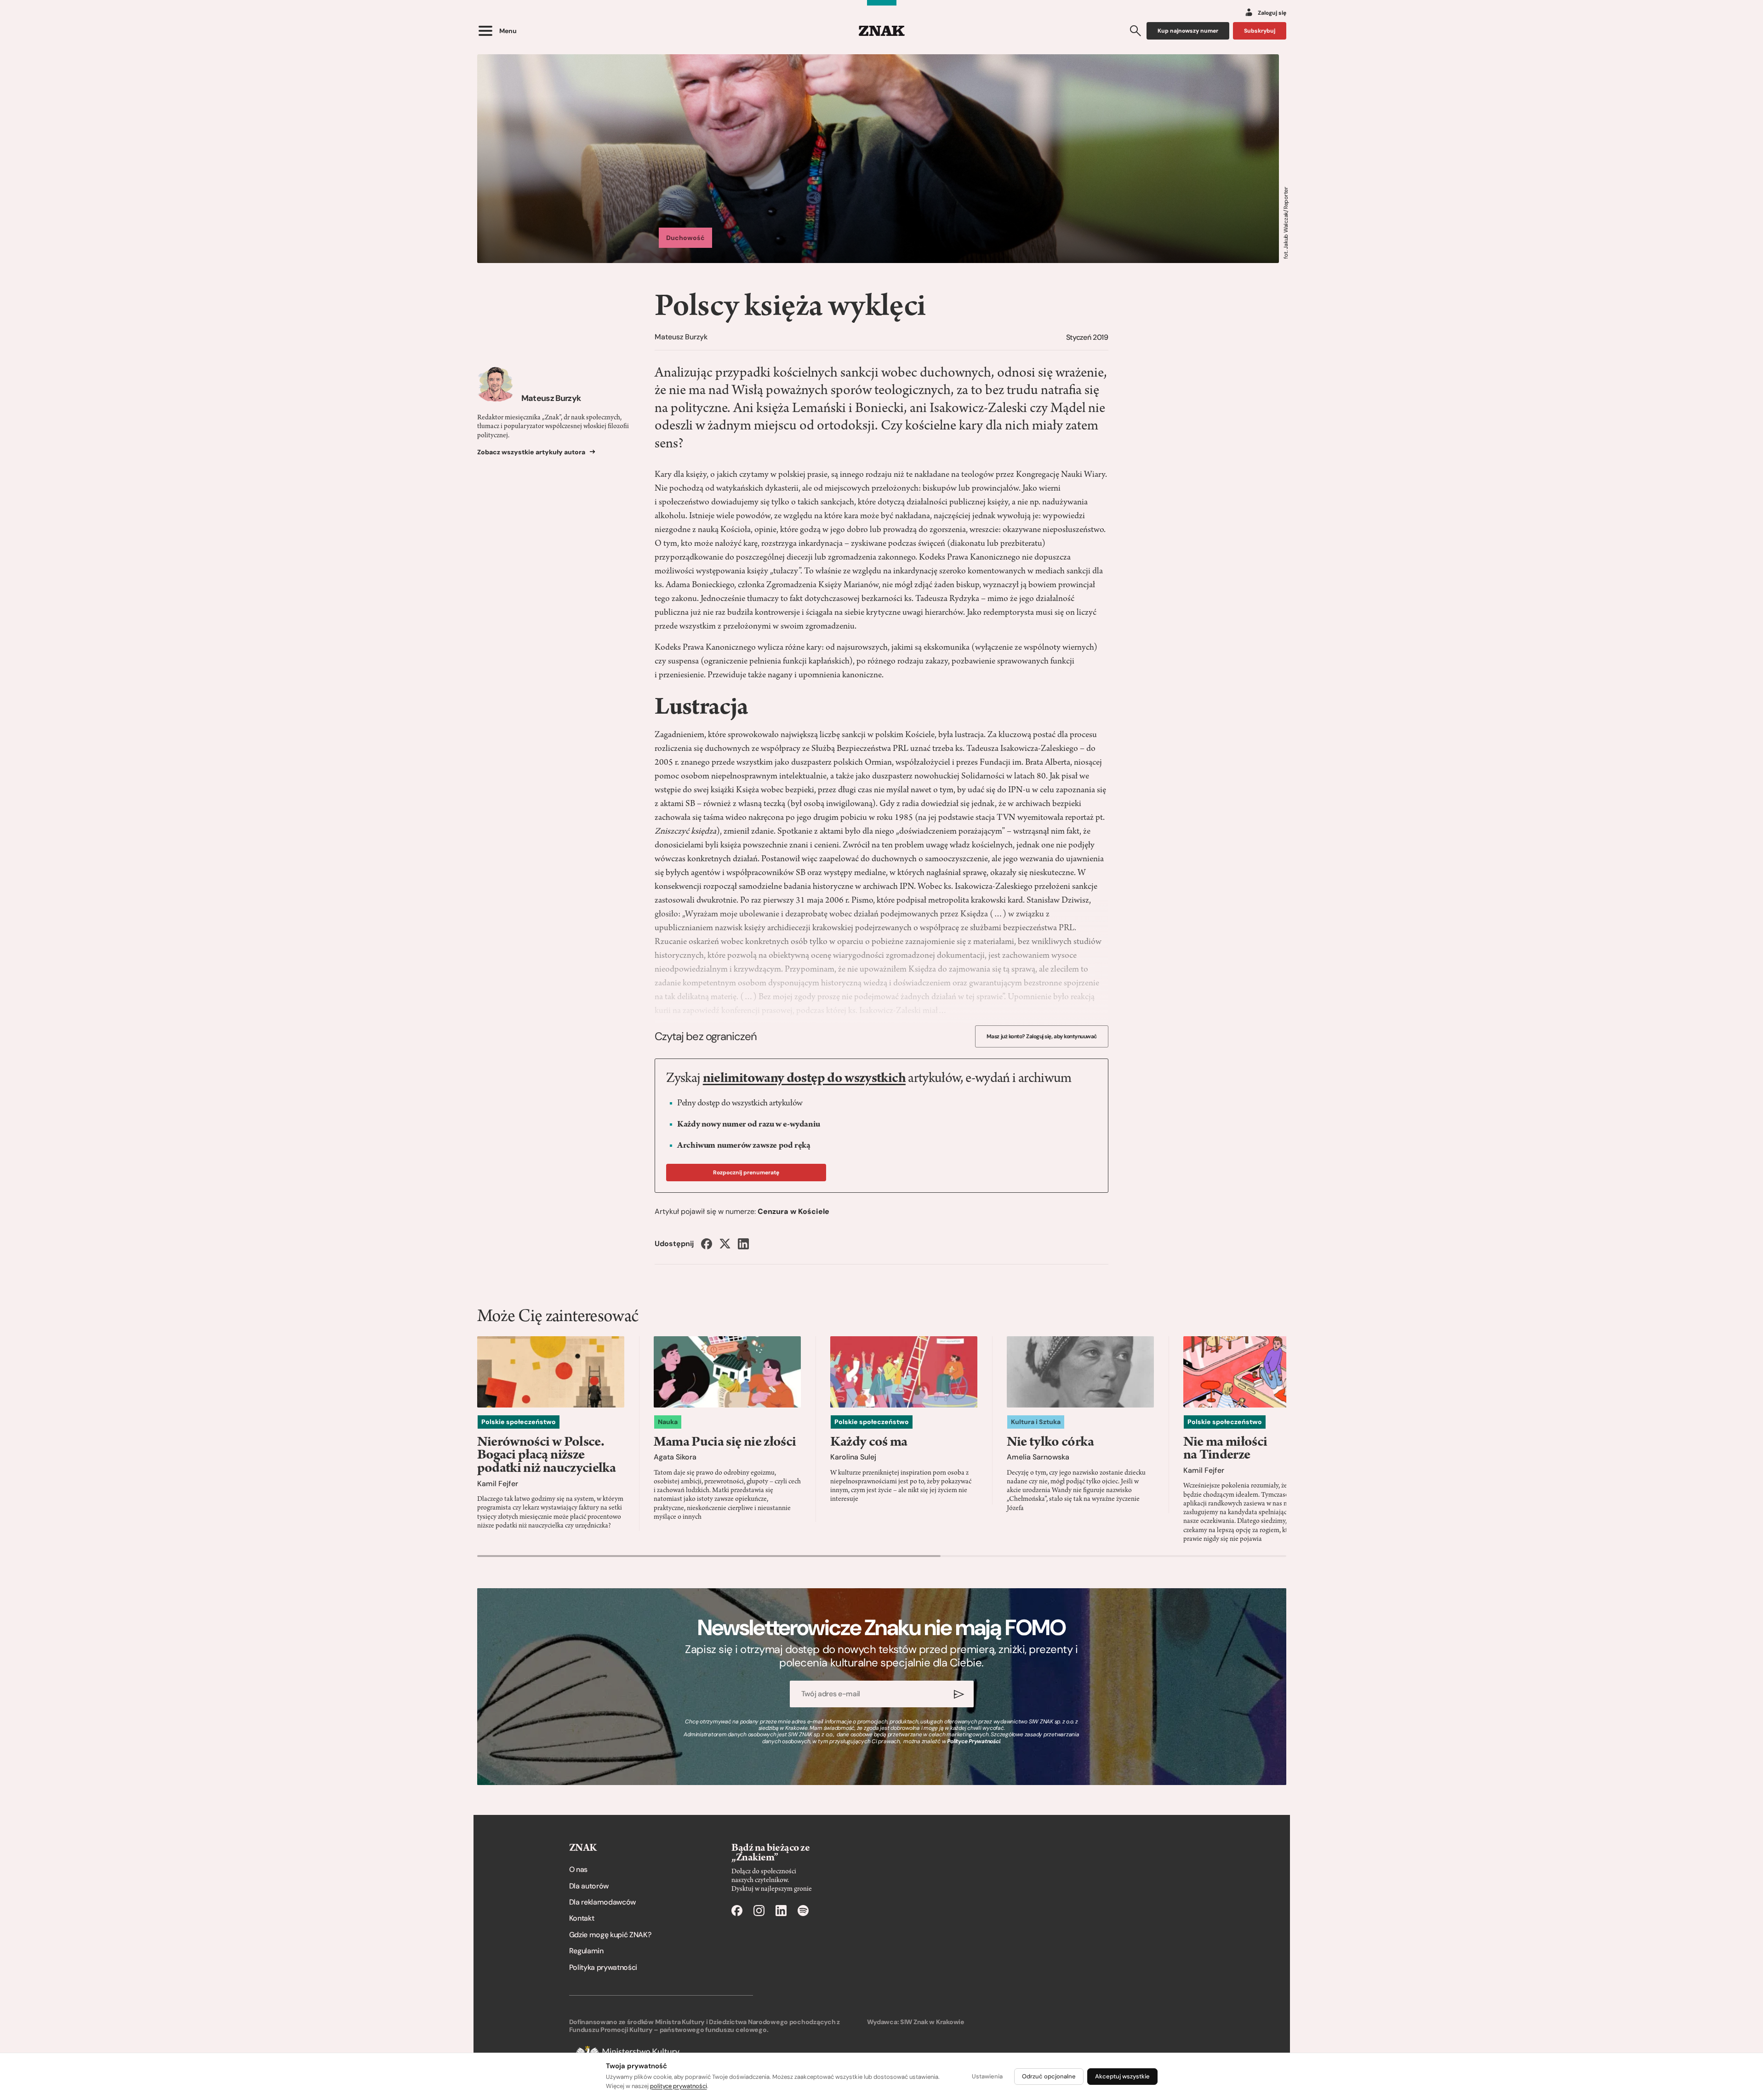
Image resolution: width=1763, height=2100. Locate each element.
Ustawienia (987, 2076)
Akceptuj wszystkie (1122, 2076)
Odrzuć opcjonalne (1049, 2076)
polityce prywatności (679, 2086)
